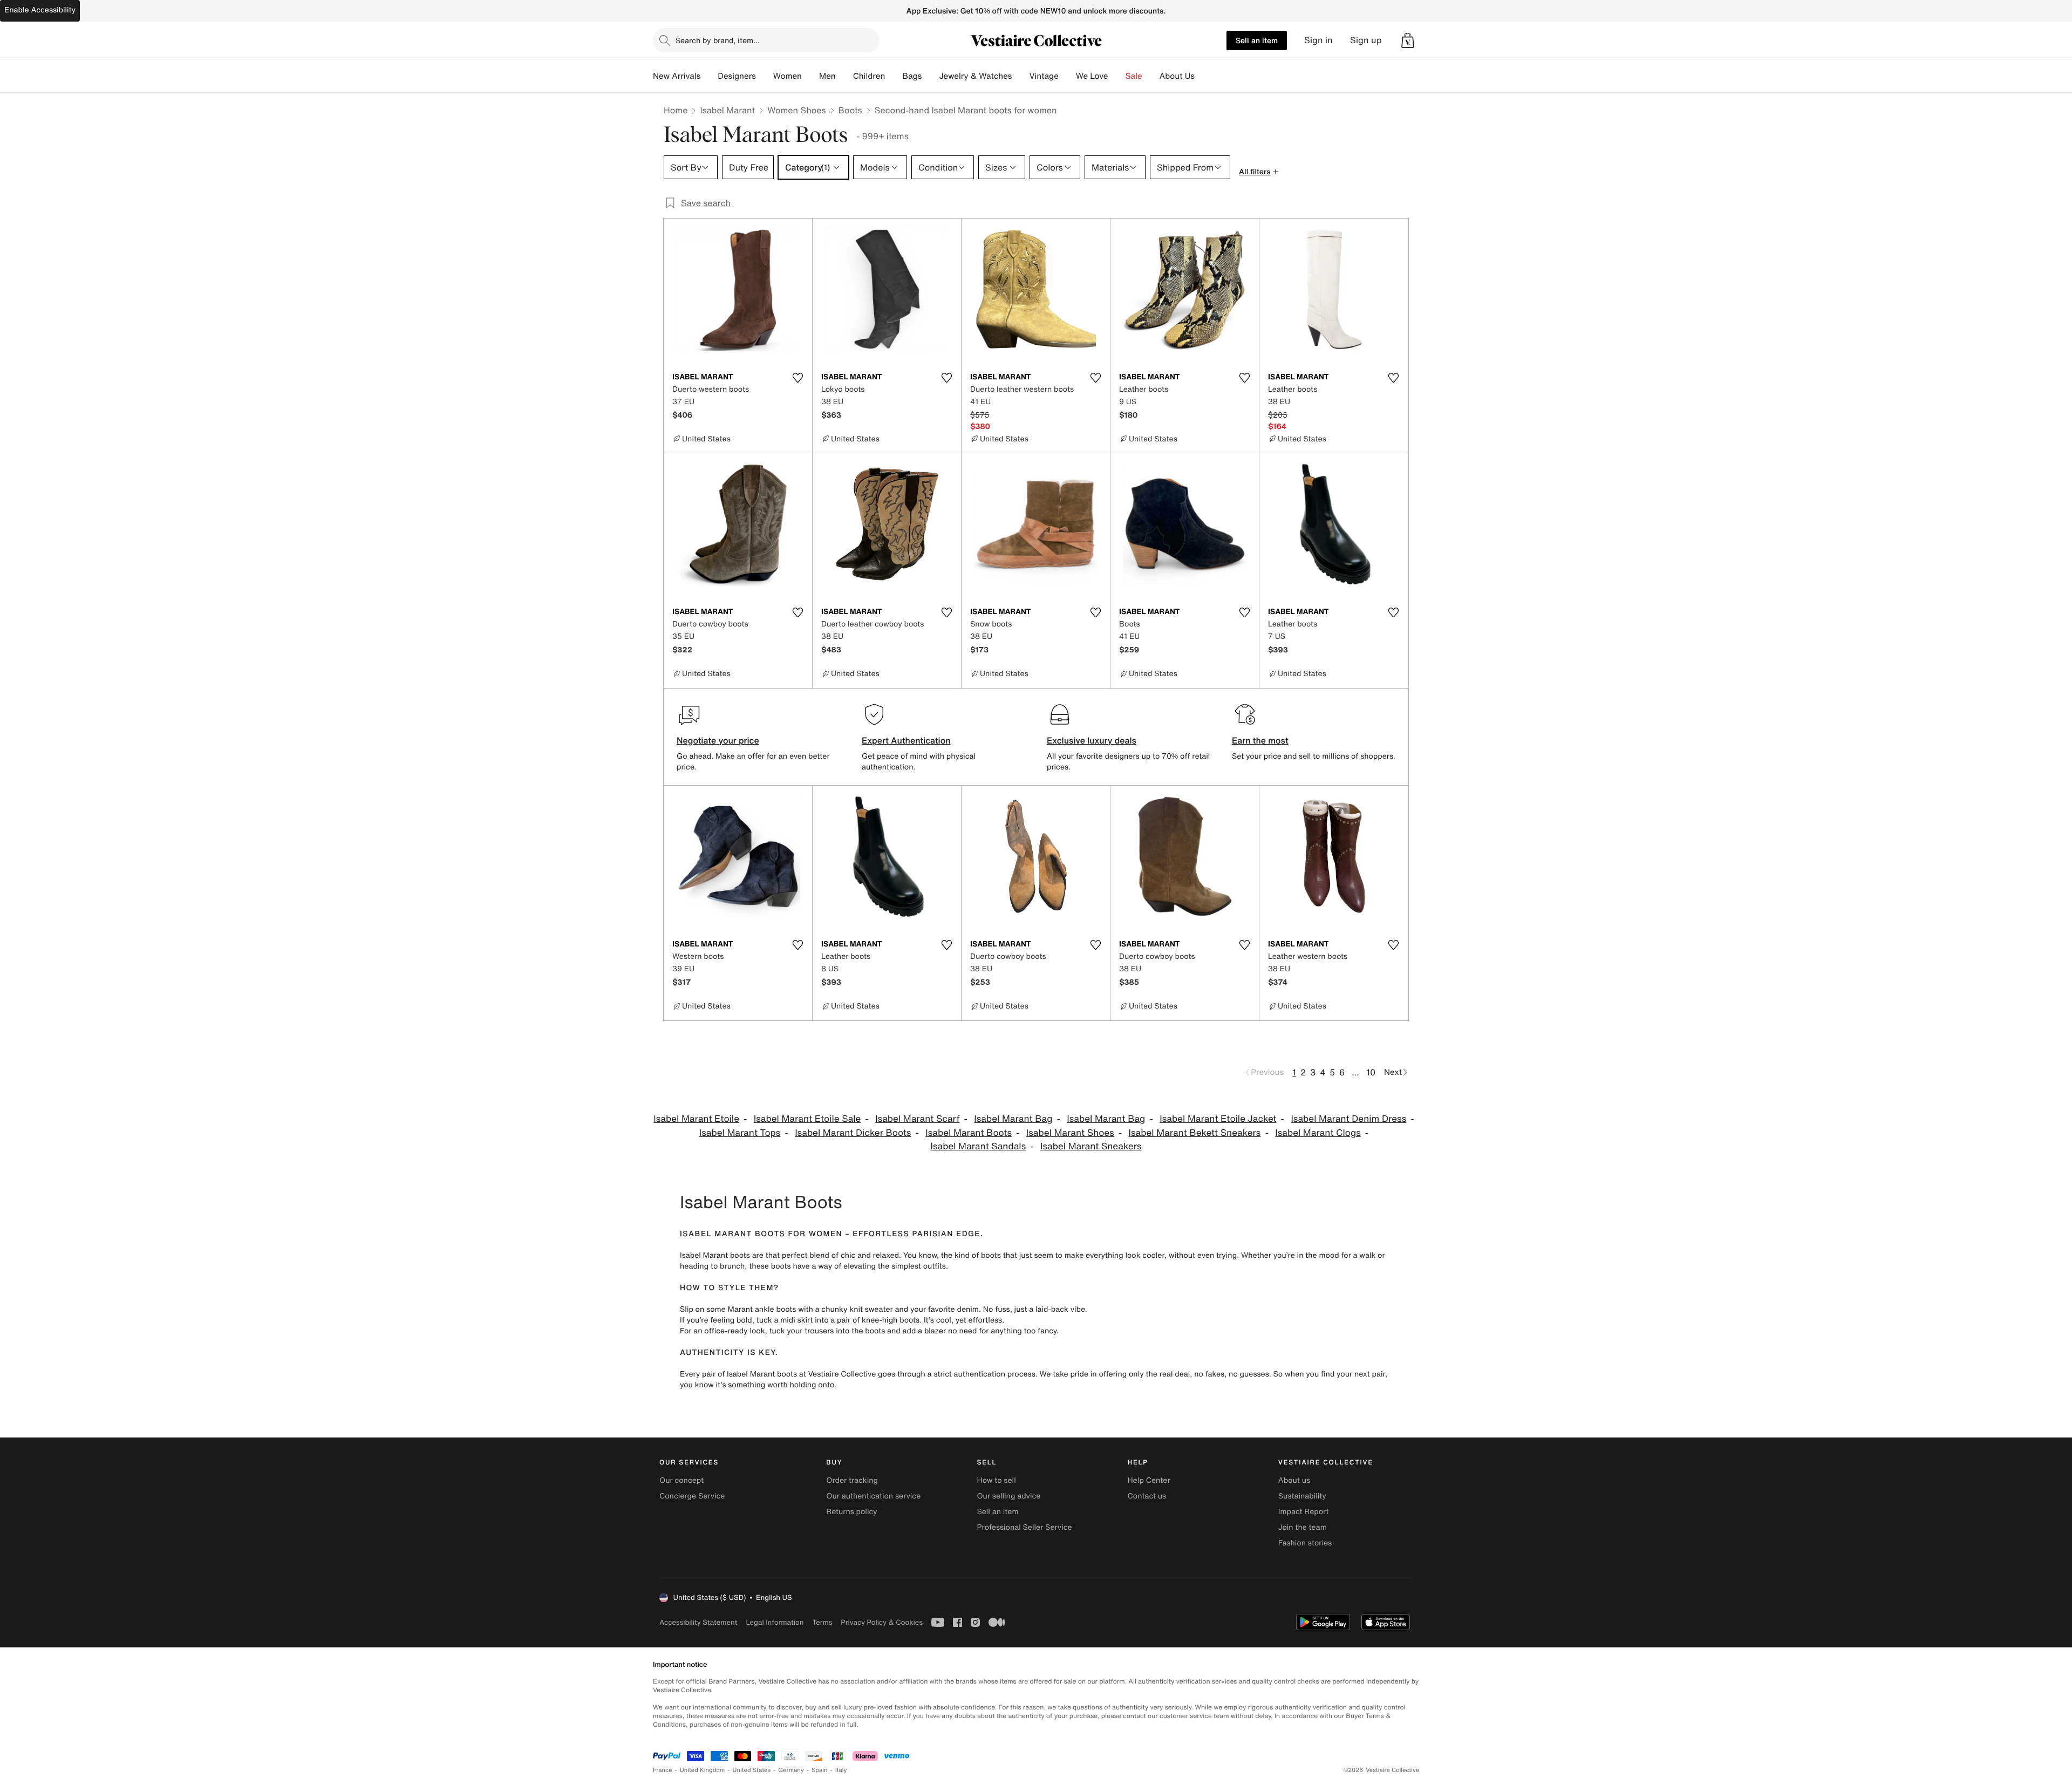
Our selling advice (1008, 1496)
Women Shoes (796, 110)
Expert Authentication (906, 740)
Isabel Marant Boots (969, 1133)
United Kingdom (703, 1770)
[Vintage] (1067, 76)
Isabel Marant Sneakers (1091, 1146)
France (663, 1770)
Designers (737, 76)
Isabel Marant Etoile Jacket (1218, 1119)
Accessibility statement (698, 1622)
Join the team (1303, 1527)
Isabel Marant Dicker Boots (853, 1133)
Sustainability (1302, 1496)
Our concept (681, 1480)
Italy (841, 1770)
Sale (1134, 76)
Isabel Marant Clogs (1318, 1133)
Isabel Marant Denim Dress (1348, 1119)
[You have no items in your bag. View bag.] (1408, 40)
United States (752, 1770)
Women (788, 76)
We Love (1092, 76)
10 (1371, 1072)
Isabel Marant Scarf (917, 1119)
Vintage (1044, 76)
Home (676, 110)
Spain (820, 1770)
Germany (791, 1770)
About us (1294, 1480)
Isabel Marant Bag (1013, 1119)
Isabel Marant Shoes (1070, 1133)
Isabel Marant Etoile (696, 1119)
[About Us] (1203, 76)
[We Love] (1117, 76)
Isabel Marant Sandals (978, 1146)
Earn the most (1260, 740)
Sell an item (1257, 40)
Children (869, 76)
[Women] (810, 76)
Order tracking (852, 1480)
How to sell (996, 1480)
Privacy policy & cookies (882, 1622)
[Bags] (930, 76)
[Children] (894, 76)
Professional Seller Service (1024, 1527)
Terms (822, 1622)
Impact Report (1304, 1512)
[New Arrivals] (709, 76)
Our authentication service (873, 1496)
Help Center (1149, 1480)
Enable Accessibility (40, 10)
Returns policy (851, 1512)
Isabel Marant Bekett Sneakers (1195, 1133)
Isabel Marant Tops (740, 1133)
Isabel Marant (727, 110)
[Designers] (765, 76)
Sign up (1366, 40)
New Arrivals (677, 76)
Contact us (1147, 1496)
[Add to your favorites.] (798, 378)
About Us (1177, 76)
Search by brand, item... (718, 40)
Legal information (775, 1622)
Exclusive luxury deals (1092, 740)
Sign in (1318, 40)
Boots (850, 110)
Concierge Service (692, 1496)
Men (827, 76)
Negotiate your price (718, 740)
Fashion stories (1305, 1543)
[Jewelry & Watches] (1020, 76)
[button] (1408, 40)
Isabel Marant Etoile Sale (807, 1119)
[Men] (844, 76)
